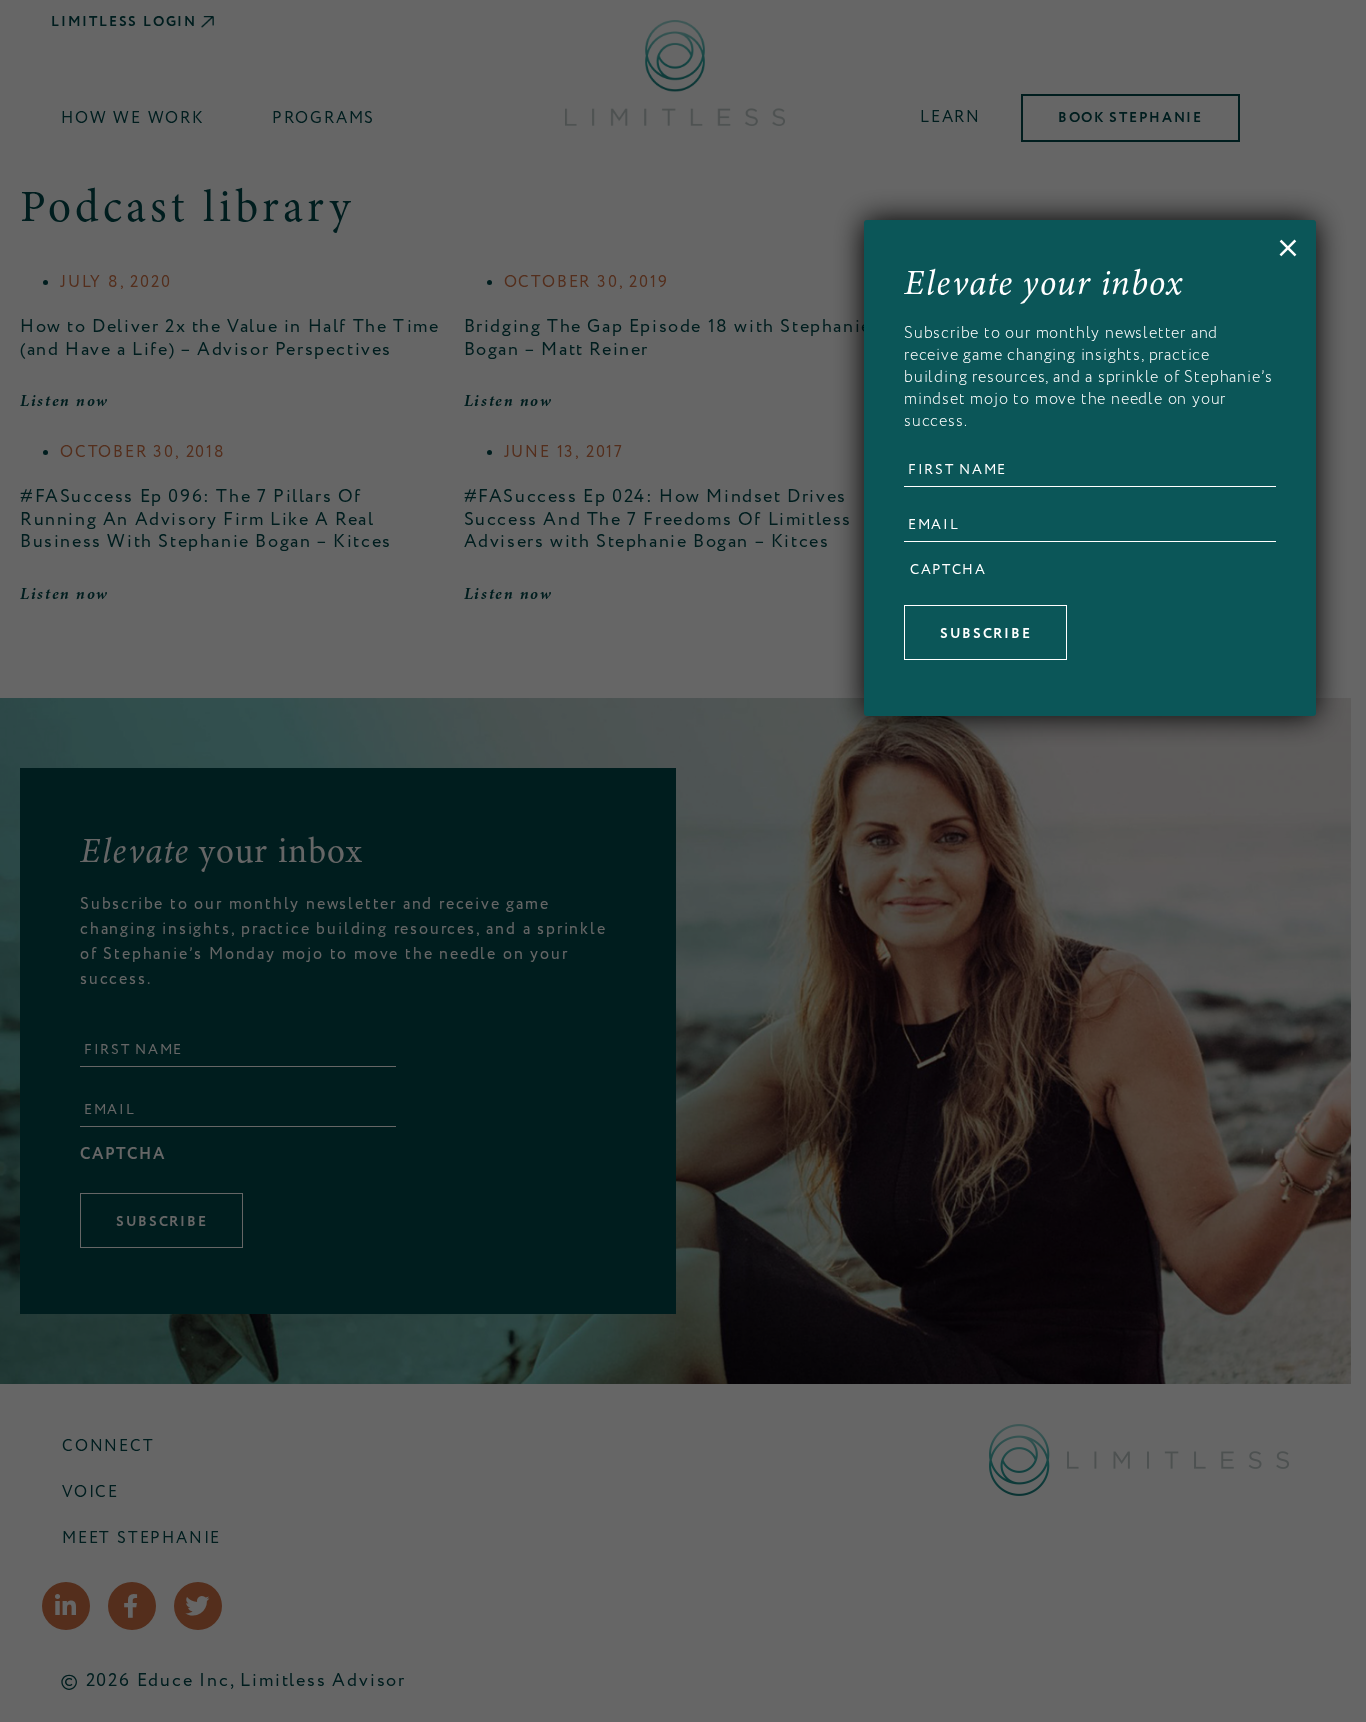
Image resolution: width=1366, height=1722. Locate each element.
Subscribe (985, 634)
